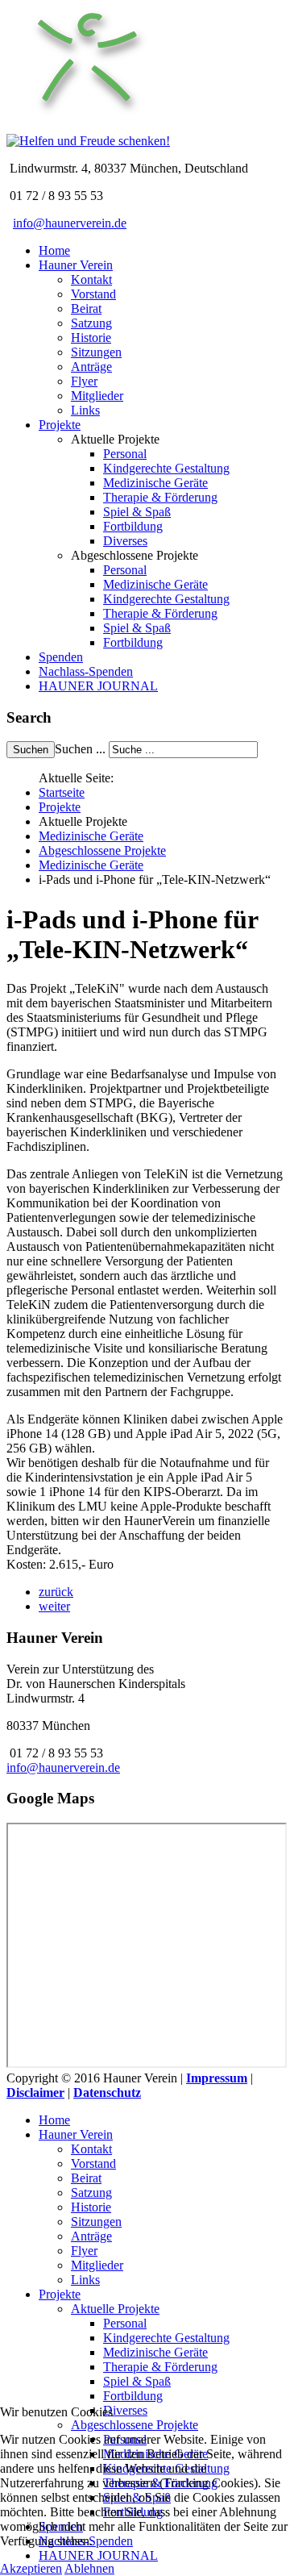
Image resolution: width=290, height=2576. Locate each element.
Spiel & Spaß (137, 512)
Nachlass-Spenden (86, 671)
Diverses (125, 541)
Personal (125, 454)
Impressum (217, 2078)
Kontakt (91, 279)
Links (85, 410)
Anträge (91, 367)
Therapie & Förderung (160, 497)
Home (54, 250)
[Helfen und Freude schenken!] (87, 126)
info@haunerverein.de (70, 223)
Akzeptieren (31, 2568)
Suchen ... (80, 749)
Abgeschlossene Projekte (102, 850)
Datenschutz (107, 2092)
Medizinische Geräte (155, 483)
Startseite (62, 792)
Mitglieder (97, 396)
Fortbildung (133, 526)
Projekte (60, 425)
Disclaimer (35, 2092)
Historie (91, 338)
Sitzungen (96, 352)
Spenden (61, 657)
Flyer (84, 381)
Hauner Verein (76, 265)
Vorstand (93, 294)
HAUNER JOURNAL (98, 686)
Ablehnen (89, 2568)
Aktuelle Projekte (115, 2309)
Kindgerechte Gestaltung (166, 468)
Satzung (91, 323)
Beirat (86, 308)
